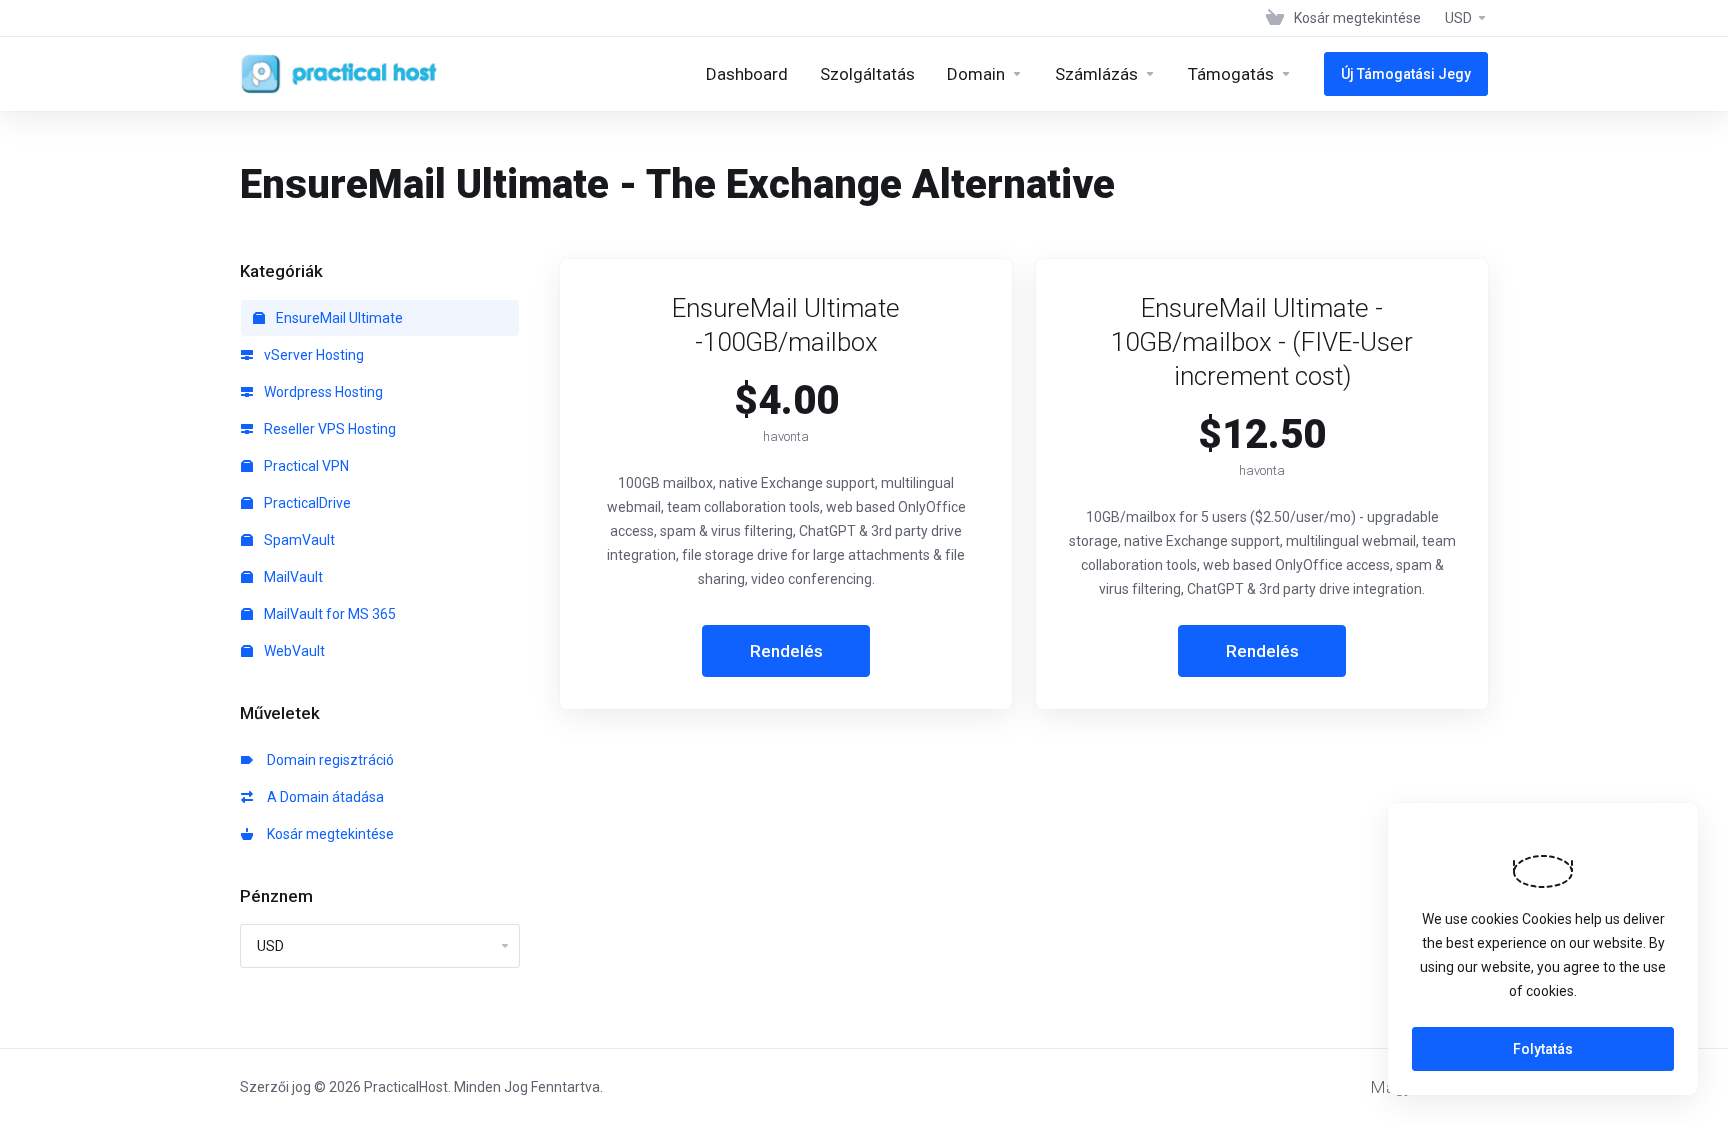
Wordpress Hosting (322, 392)
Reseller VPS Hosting (328, 429)
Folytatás (1543, 1049)
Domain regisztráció (327, 760)
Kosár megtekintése (327, 834)
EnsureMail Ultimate (338, 318)
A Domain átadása (322, 797)
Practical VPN (305, 466)
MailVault (292, 577)
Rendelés (786, 651)
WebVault (293, 651)
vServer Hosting (312, 355)
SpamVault (298, 540)
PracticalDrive (306, 503)
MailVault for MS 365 (328, 614)
